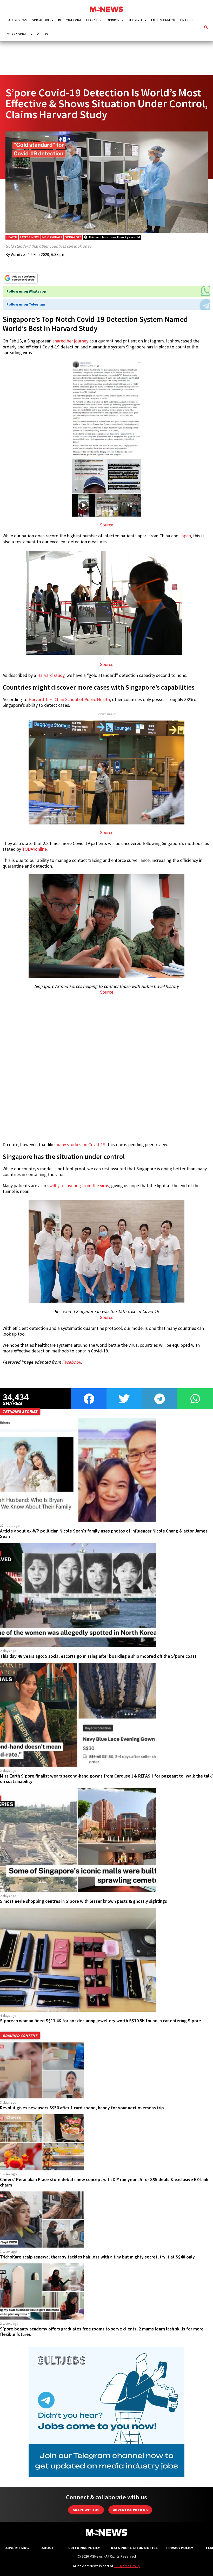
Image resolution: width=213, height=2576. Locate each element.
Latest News (17, 20)
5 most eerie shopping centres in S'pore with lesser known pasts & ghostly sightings (84, 1901)
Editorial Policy (84, 2548)
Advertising (17, 2548)
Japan (185, 536)
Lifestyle (135, 20)
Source (107, 525)
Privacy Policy (180, 2548)
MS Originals (18, 34)
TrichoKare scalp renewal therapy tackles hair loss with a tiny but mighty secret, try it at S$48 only (97, 2257)
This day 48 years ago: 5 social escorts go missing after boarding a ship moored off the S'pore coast (98, 1656)
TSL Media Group (127, 2566)
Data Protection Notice (134, 2548)
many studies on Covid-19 (81, 1145)
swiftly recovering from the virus (78, 1186)
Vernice (18, 254)
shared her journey (70, 341)
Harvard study (51, 675)
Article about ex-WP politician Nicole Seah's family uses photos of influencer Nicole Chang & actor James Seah (104, 1534)
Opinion (113, 20)
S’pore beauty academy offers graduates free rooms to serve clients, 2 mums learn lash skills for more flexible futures (102, 2332)
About (48, 2548)
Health (12, 237)
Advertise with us (130, 2510)
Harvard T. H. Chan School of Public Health (69, 699)
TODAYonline (34, 849)
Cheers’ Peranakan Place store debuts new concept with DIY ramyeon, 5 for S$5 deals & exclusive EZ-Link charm (104, 2182)
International (70, 20)
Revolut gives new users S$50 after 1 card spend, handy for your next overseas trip (82, 2108)
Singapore (41, 20)
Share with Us (86, 2510)
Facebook (72, 1362)
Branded (187, 20)
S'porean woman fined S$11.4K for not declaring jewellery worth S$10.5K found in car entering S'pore (101, 2021)
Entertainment (163, 20)
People (92, 20)
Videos (42, 34)
